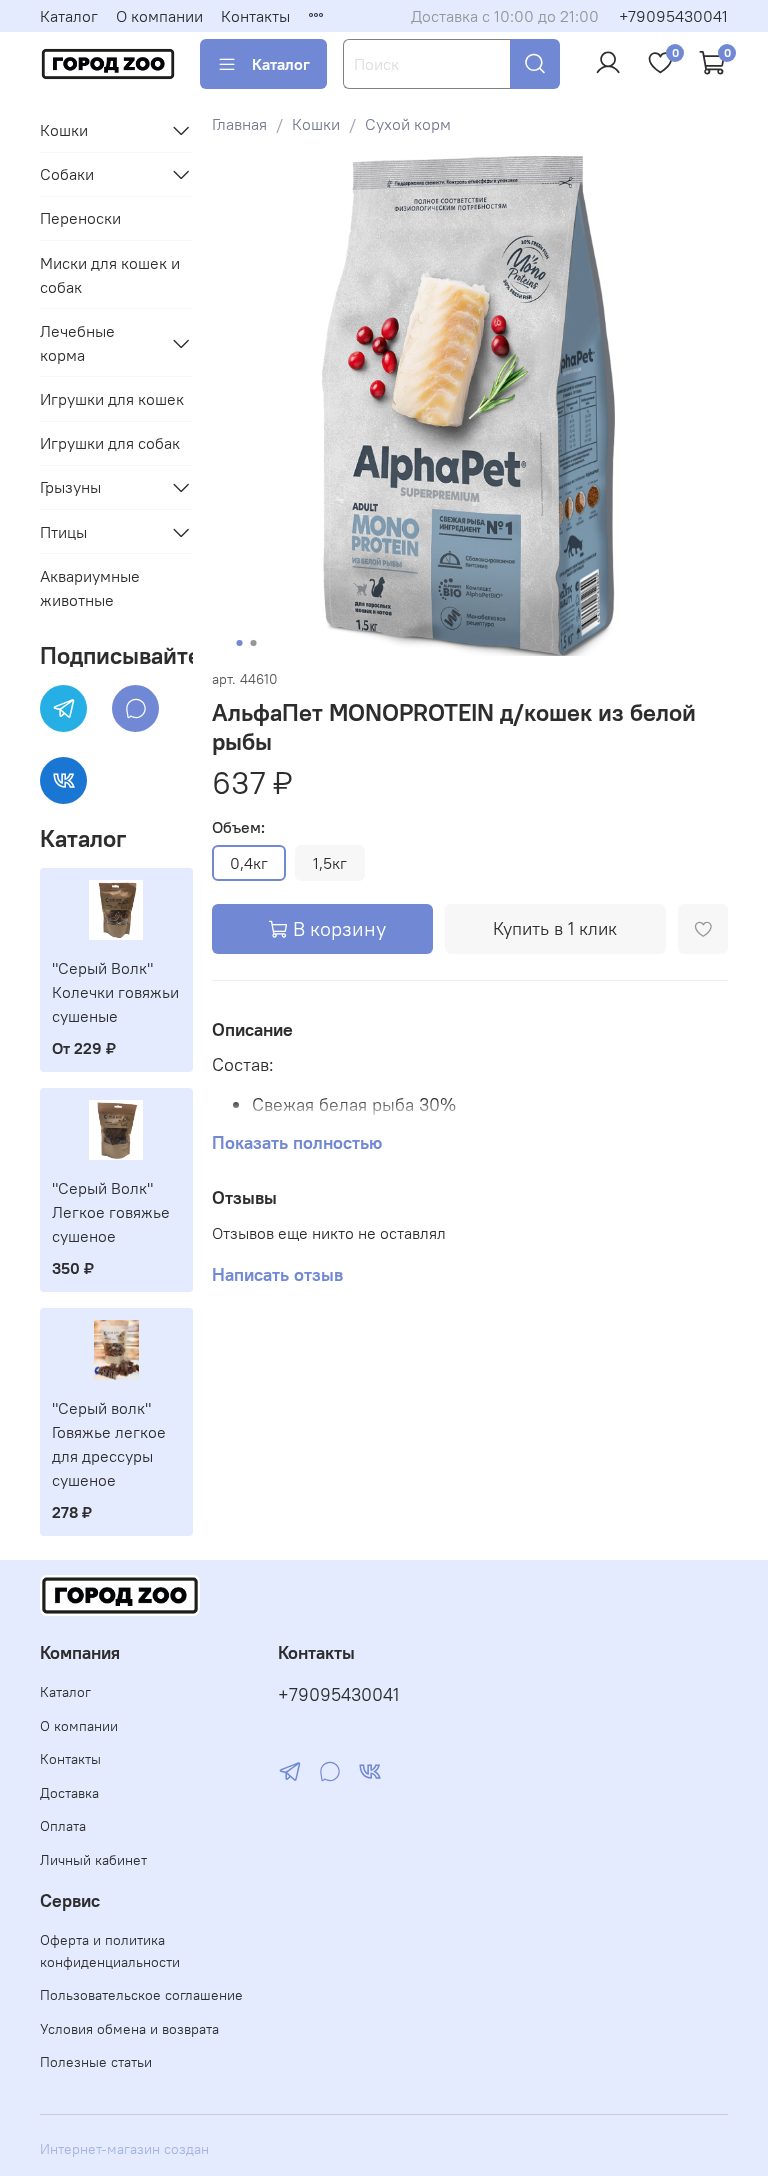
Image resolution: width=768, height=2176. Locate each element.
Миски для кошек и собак (110, 275)
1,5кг (330, 863)
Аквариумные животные (90, 588)
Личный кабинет (93, 1860)
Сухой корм (408, 124)
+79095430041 (673, 16)
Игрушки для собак (110, 443)
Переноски (80, 218)
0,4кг (249, 863)
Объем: (238, 827)
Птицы (63, 532)
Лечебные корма (77, 343)
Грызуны (70, 487)
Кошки (316, 124)
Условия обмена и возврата (129, 2029)
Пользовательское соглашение (141, 1995)
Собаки (67, 174)
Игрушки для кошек (112, 399)
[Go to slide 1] (239, 643)
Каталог (69, 16)
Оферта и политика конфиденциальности (110, 1951)
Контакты (255, 16)
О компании (159, 16)
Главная (239, 124)
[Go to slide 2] (253, 643)
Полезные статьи (96, 2062)
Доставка (69, 1793)
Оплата (63, 1826)
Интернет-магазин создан (124, 2149)
